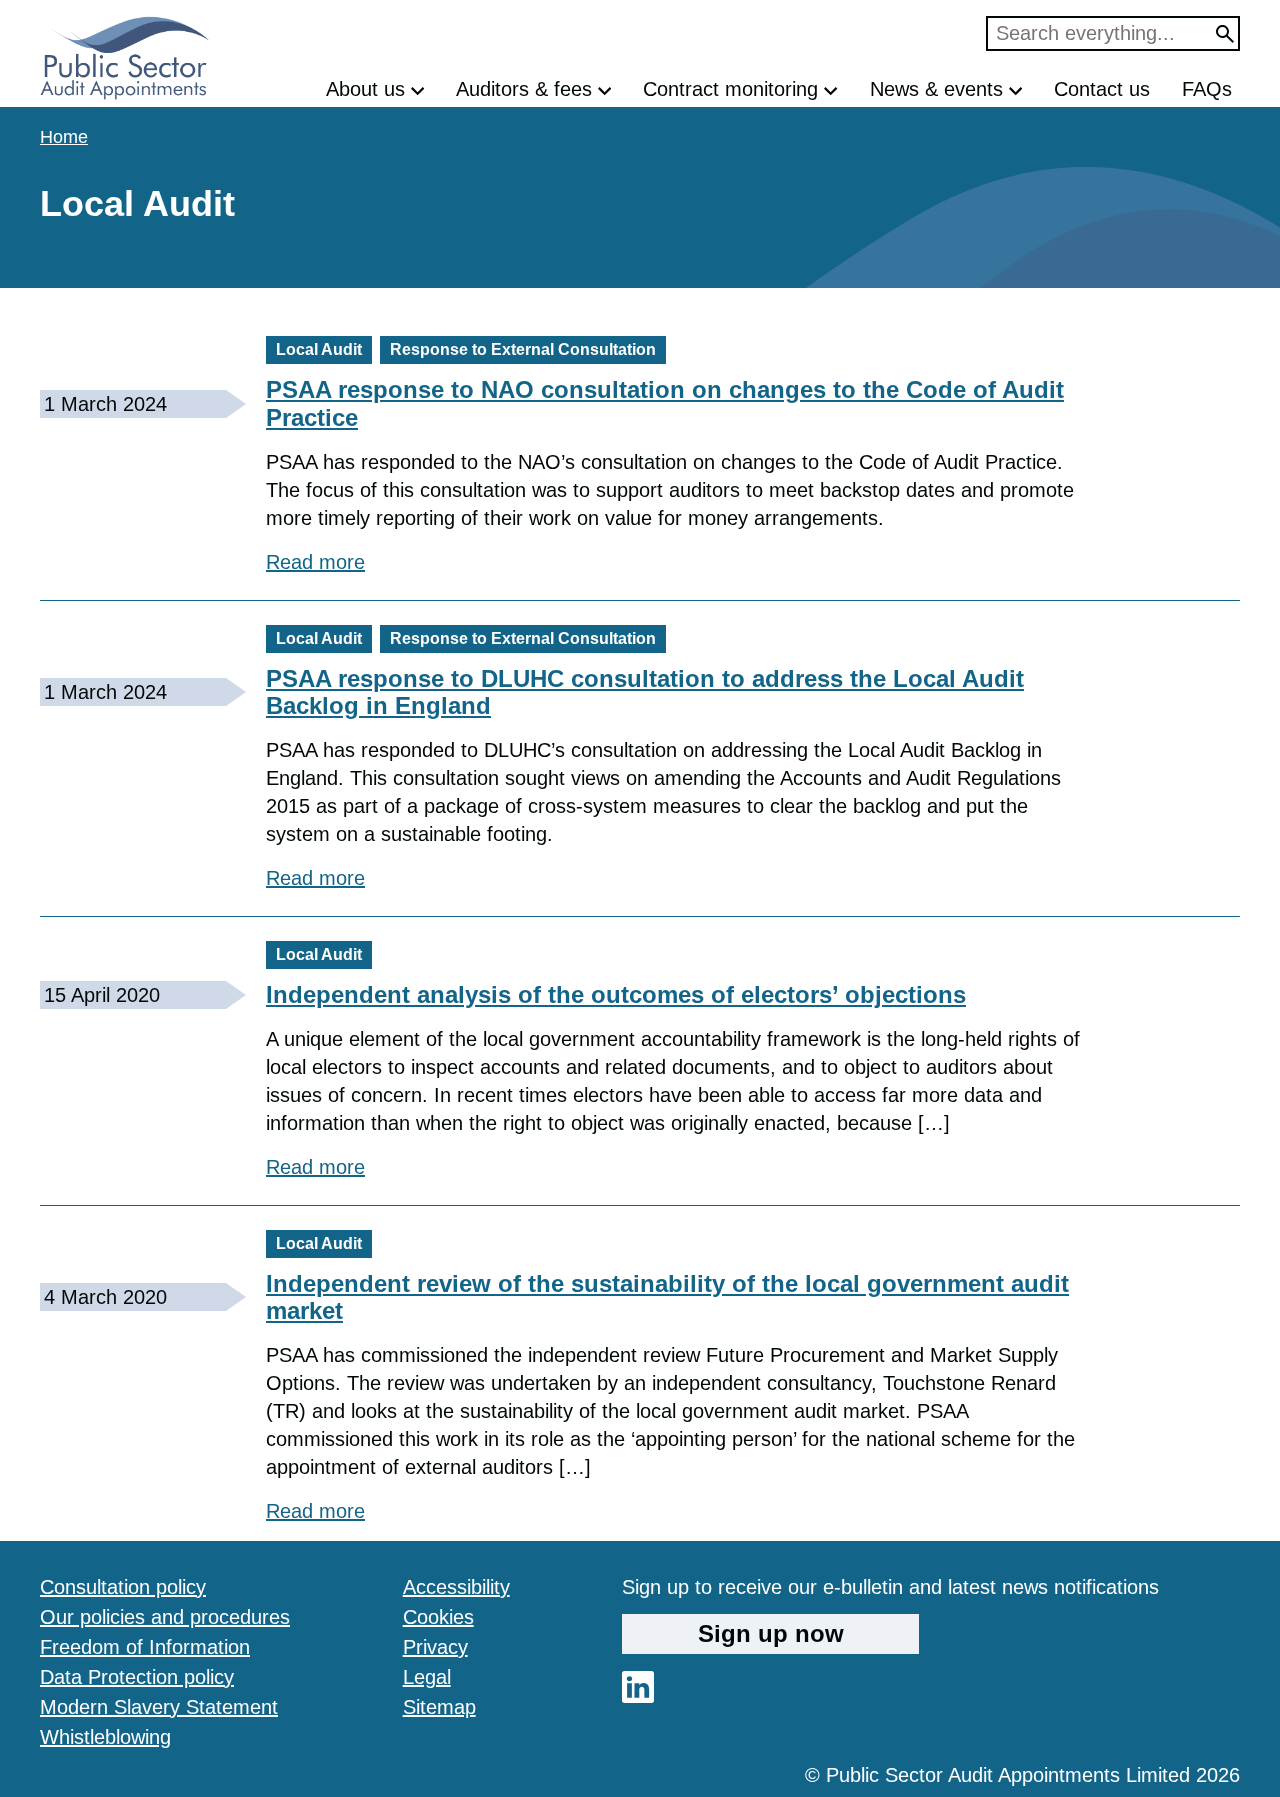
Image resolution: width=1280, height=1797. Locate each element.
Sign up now (771, 1633)
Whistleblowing (105, 1737)
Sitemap (439, 1707)
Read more (315, 561)
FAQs (1207, 89)
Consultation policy (123, 1587)
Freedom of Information (145, 1647)
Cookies (438, 1617)
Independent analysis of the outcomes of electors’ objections (616, 994)
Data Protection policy (137, 1677)
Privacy (435, 1647)
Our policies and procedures (165, 1617)
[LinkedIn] (638, 1696)
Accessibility (456, 1587)
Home (64, 137)
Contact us (1102, 89)
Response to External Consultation (523, 349)
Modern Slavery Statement (159, 1707)
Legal (427, 1677)
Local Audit (319, 349)
